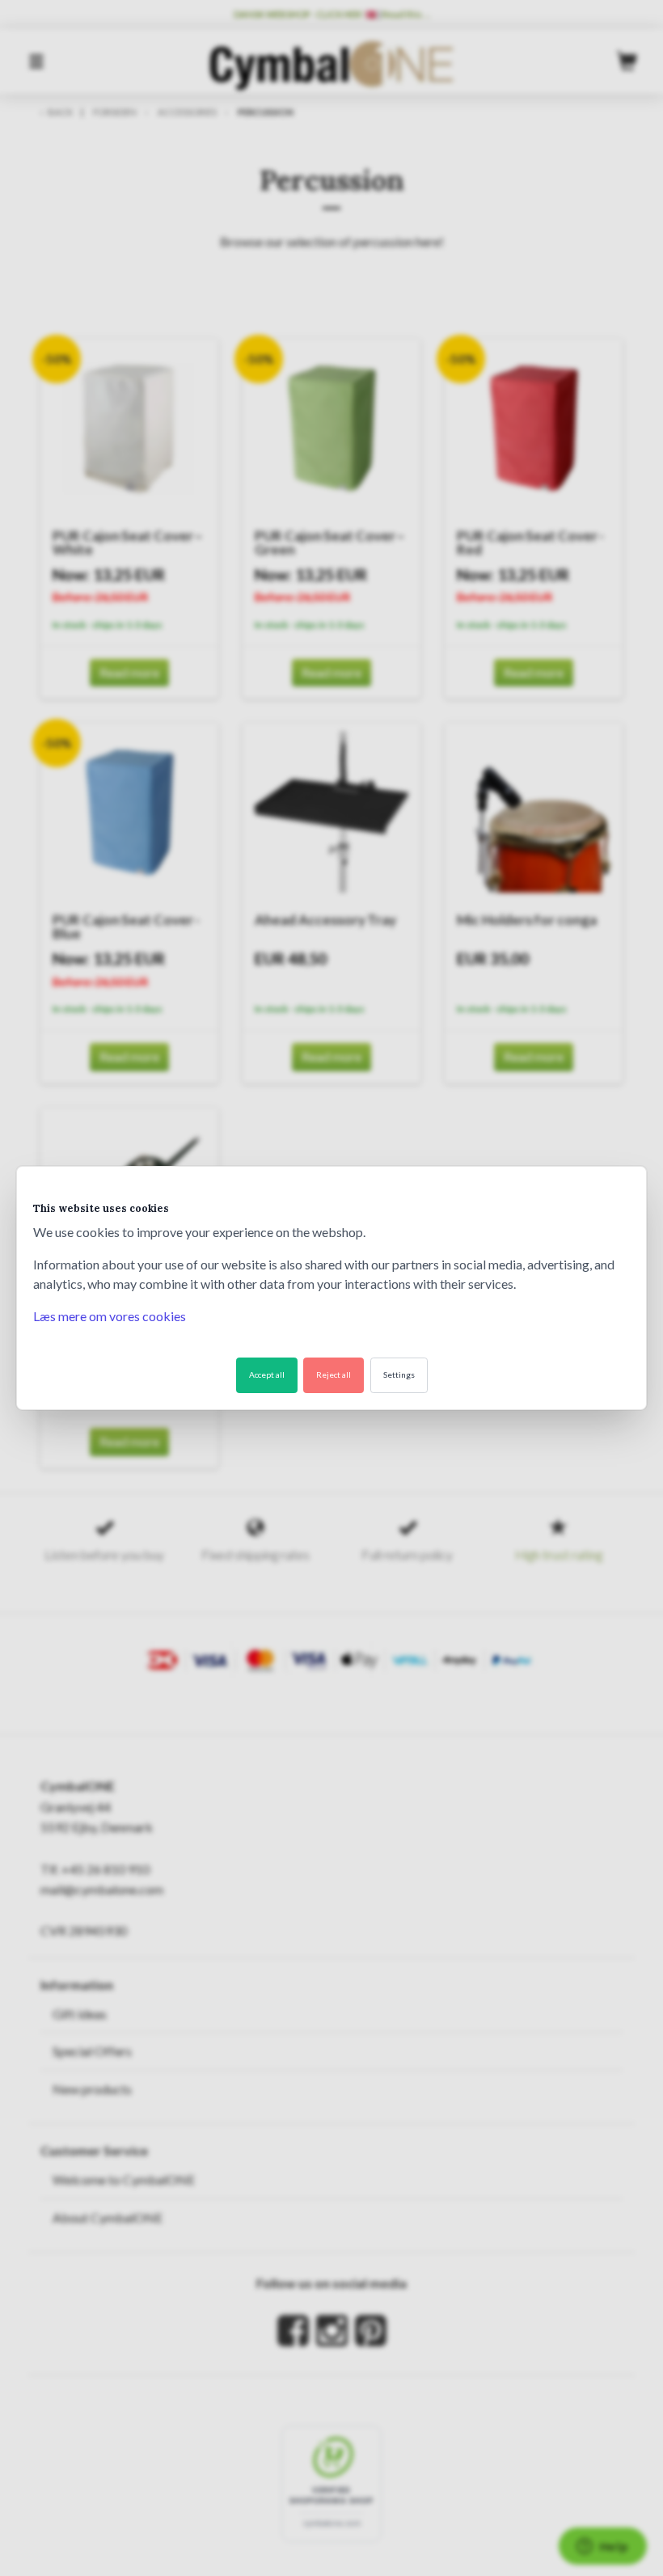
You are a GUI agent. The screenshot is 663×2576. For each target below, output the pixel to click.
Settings (399, 1375)
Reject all (334, 1375)
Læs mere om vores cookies (110, 1316)
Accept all (267, 1375)
